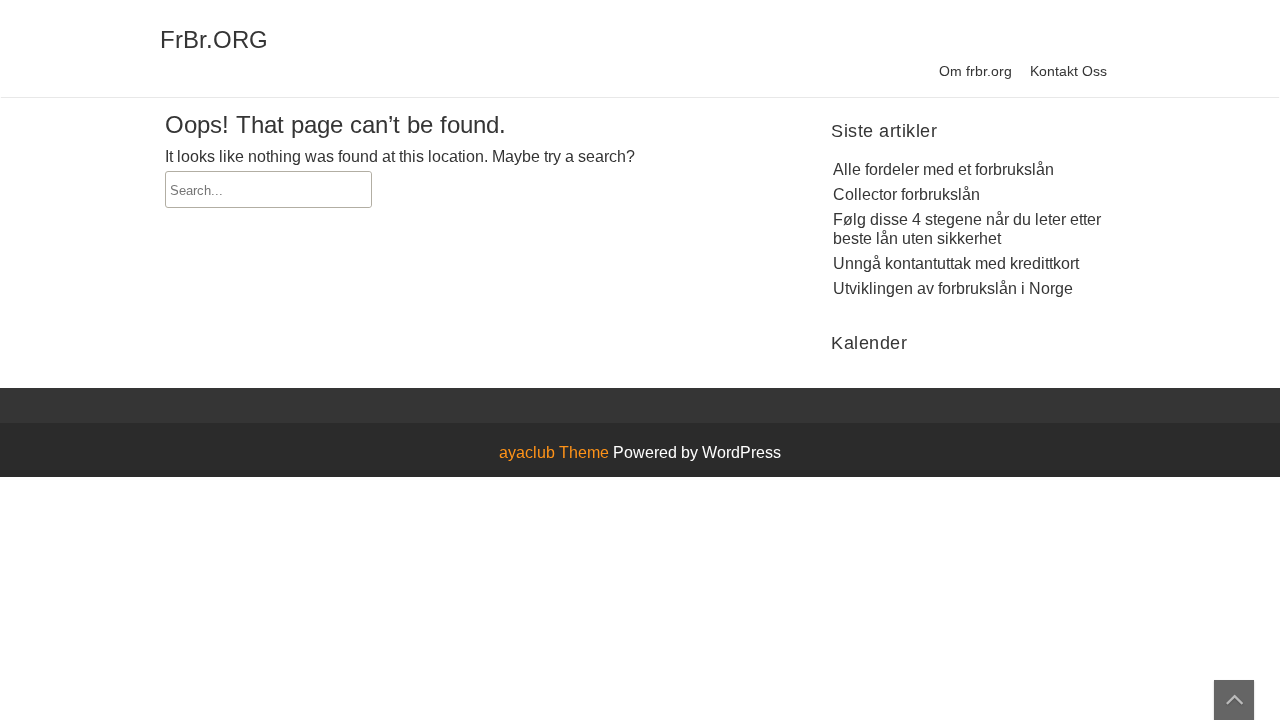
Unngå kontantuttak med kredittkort (956, 263)
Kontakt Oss (1068, 71)
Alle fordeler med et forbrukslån (943, 169)
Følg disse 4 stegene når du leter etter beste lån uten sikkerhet (967, 229)
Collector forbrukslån (906, 194)
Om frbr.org (975, 71)
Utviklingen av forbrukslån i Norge (953, 288)
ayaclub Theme (556, 452)
